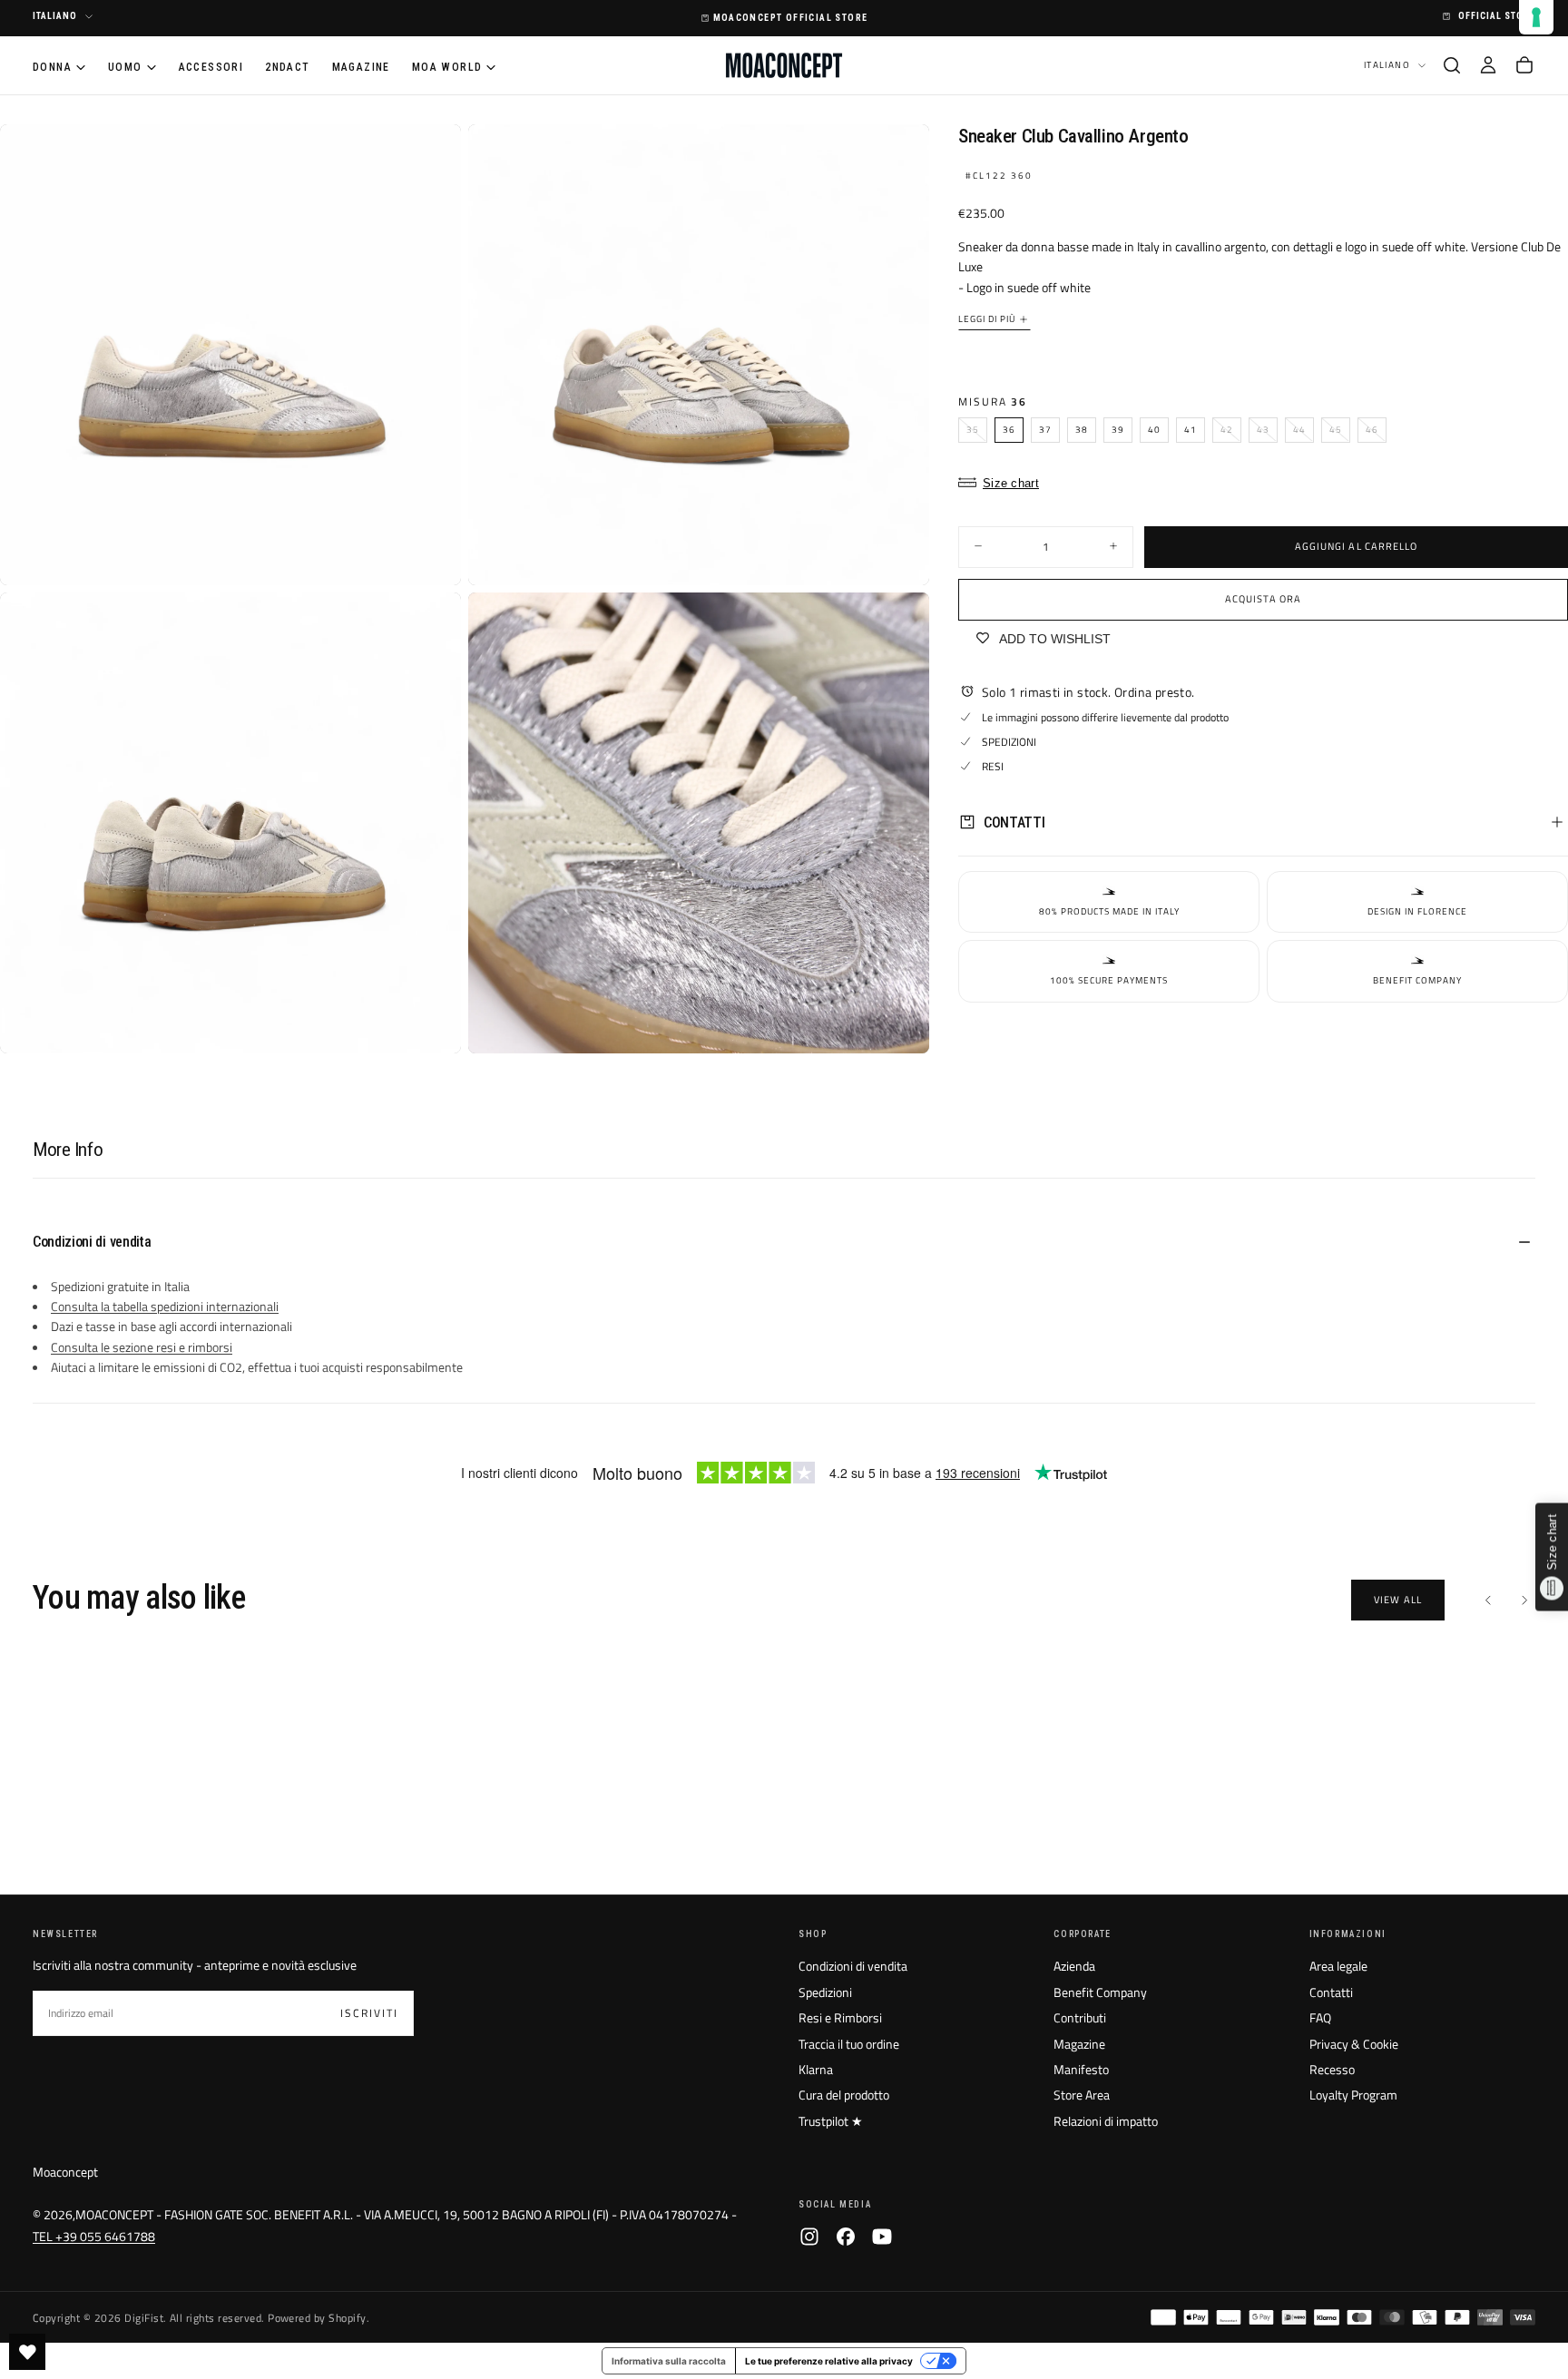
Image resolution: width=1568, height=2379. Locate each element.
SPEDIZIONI (1009, 741)
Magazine (1079, 2044)
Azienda (1074, 1966)
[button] (1452, 65)
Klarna (816, 2069)
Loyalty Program (1353, 2095)
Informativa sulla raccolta (669, 2361)
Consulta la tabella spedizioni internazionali (165, 1306)
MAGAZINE (361, 66)
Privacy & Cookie (1354, 2044)
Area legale (1338, 1966)
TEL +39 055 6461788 (94, 2236)
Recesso (1332, 2069)
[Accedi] (1488, 65)
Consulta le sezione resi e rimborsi (142, 1347)
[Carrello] (1524, 65)
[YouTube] (882, 2237)
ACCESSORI (211, 66)
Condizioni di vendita (853, 1966)
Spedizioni (825, 1992)
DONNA (52, 66)
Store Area (1082, 2095)
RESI (993, 766)
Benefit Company (1100, 1992)
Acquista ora (1263, 599)
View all (1398, 1600)
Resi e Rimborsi (840, 2017)
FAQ (1320, 2017)
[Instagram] (809, 2237)
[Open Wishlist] (27, 2352)
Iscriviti (369, 2013)
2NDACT (287, 66)
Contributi (1080, 2017)
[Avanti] (1524, 1600)
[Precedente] (1488, 1600)
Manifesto (1081, 2069)
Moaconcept (65, 2172)
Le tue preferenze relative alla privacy (829, 2361)
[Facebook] (846, 2237)
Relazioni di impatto (1106, 2121)
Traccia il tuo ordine (849, 2044)
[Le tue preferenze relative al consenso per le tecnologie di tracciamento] (1536, 17)
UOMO (125, 66)
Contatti (1331, 1992)
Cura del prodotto (844, 2095)
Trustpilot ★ (831, 2121)
